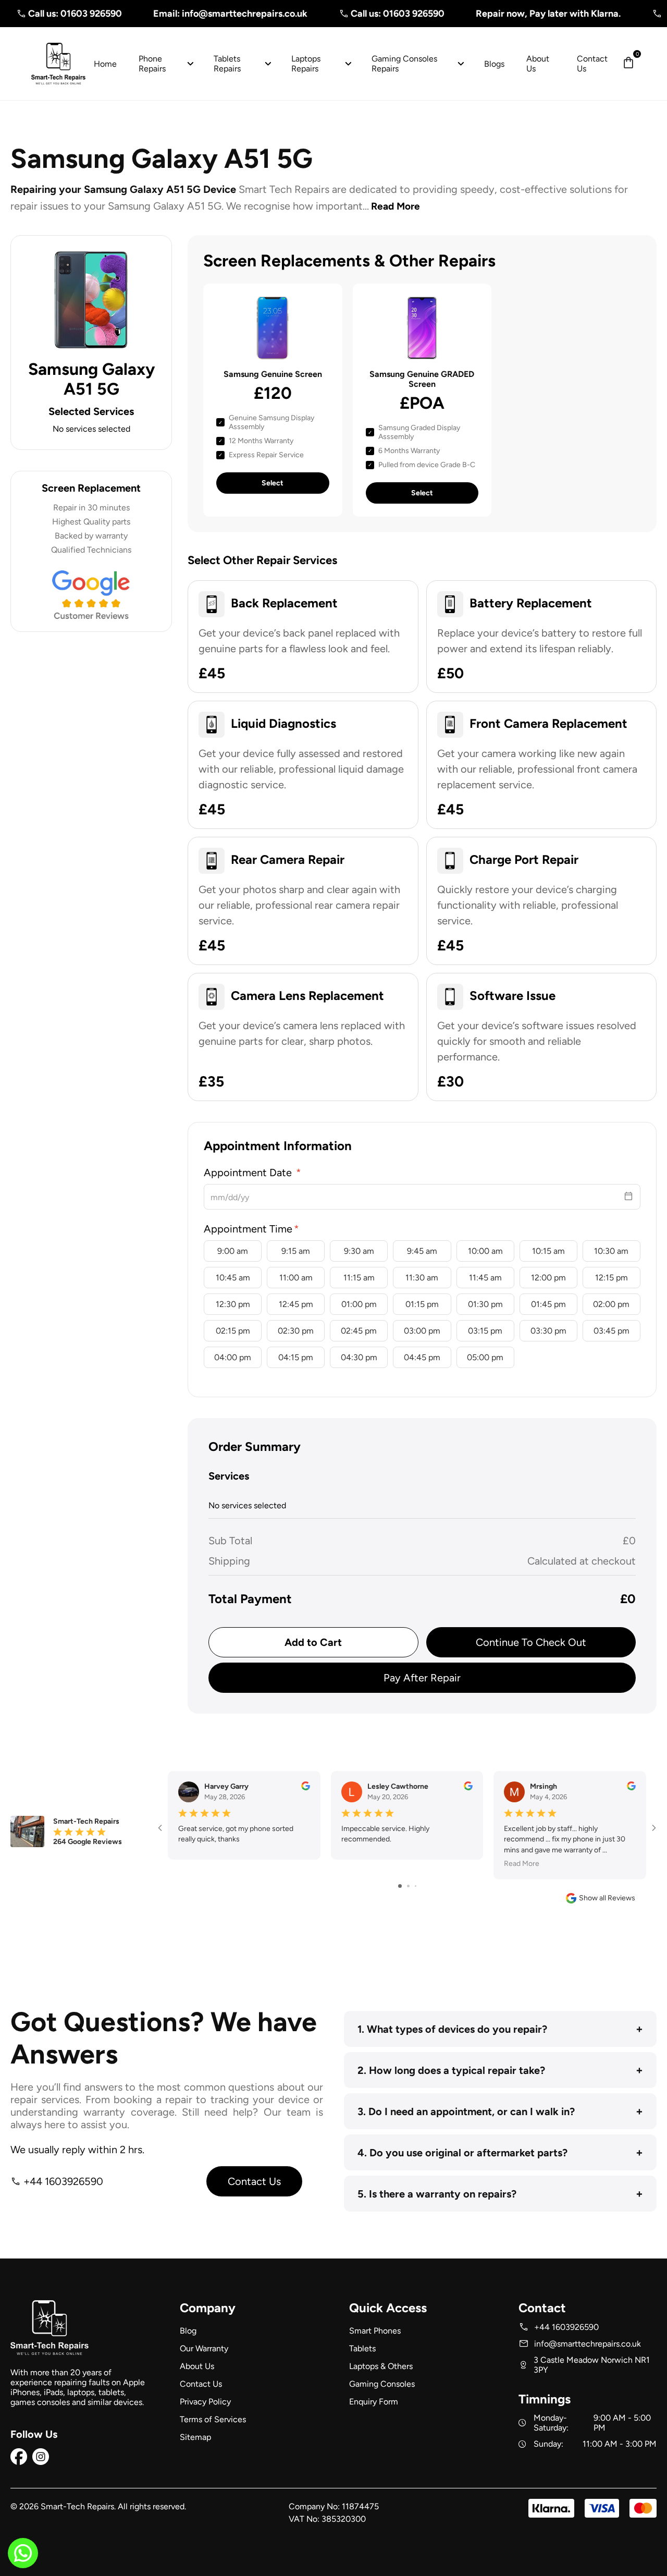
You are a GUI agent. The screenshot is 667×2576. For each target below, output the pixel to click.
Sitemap (195, 2437)
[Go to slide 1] (400, 1886)
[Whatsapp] (23, 2559)
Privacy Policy (205, 2402)
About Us (197, 2366)
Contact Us (254, 2181)
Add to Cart (313, 1642)
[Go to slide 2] (408, 1886)
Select (273, 483)
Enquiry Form (374, 2402)
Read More (396, 206)
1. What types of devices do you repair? (500, 2029)
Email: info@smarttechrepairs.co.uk (192, 14)
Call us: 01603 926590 (360, 14)
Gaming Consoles (382, 2384)
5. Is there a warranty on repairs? (500, 2194)
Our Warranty (204, 2348)
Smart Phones (375, 2331)
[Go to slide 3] (416, 1886)
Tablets (362, 2348)
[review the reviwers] (306, 1788)
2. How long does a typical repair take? (500, 2070)
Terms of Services (213, 2419)
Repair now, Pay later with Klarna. (510, 14)
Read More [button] (522, 1864)
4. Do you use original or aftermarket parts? (500, 2152)
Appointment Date (249, 1173)
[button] (628, 64)
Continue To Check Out (531, 1642)
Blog (188, 2331)
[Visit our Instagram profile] (41, 2462)
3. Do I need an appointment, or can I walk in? (500, 2111)
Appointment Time (248, 1229)
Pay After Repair (422, 1678)
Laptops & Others (381, 2366)
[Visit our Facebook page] (19, 2462)
